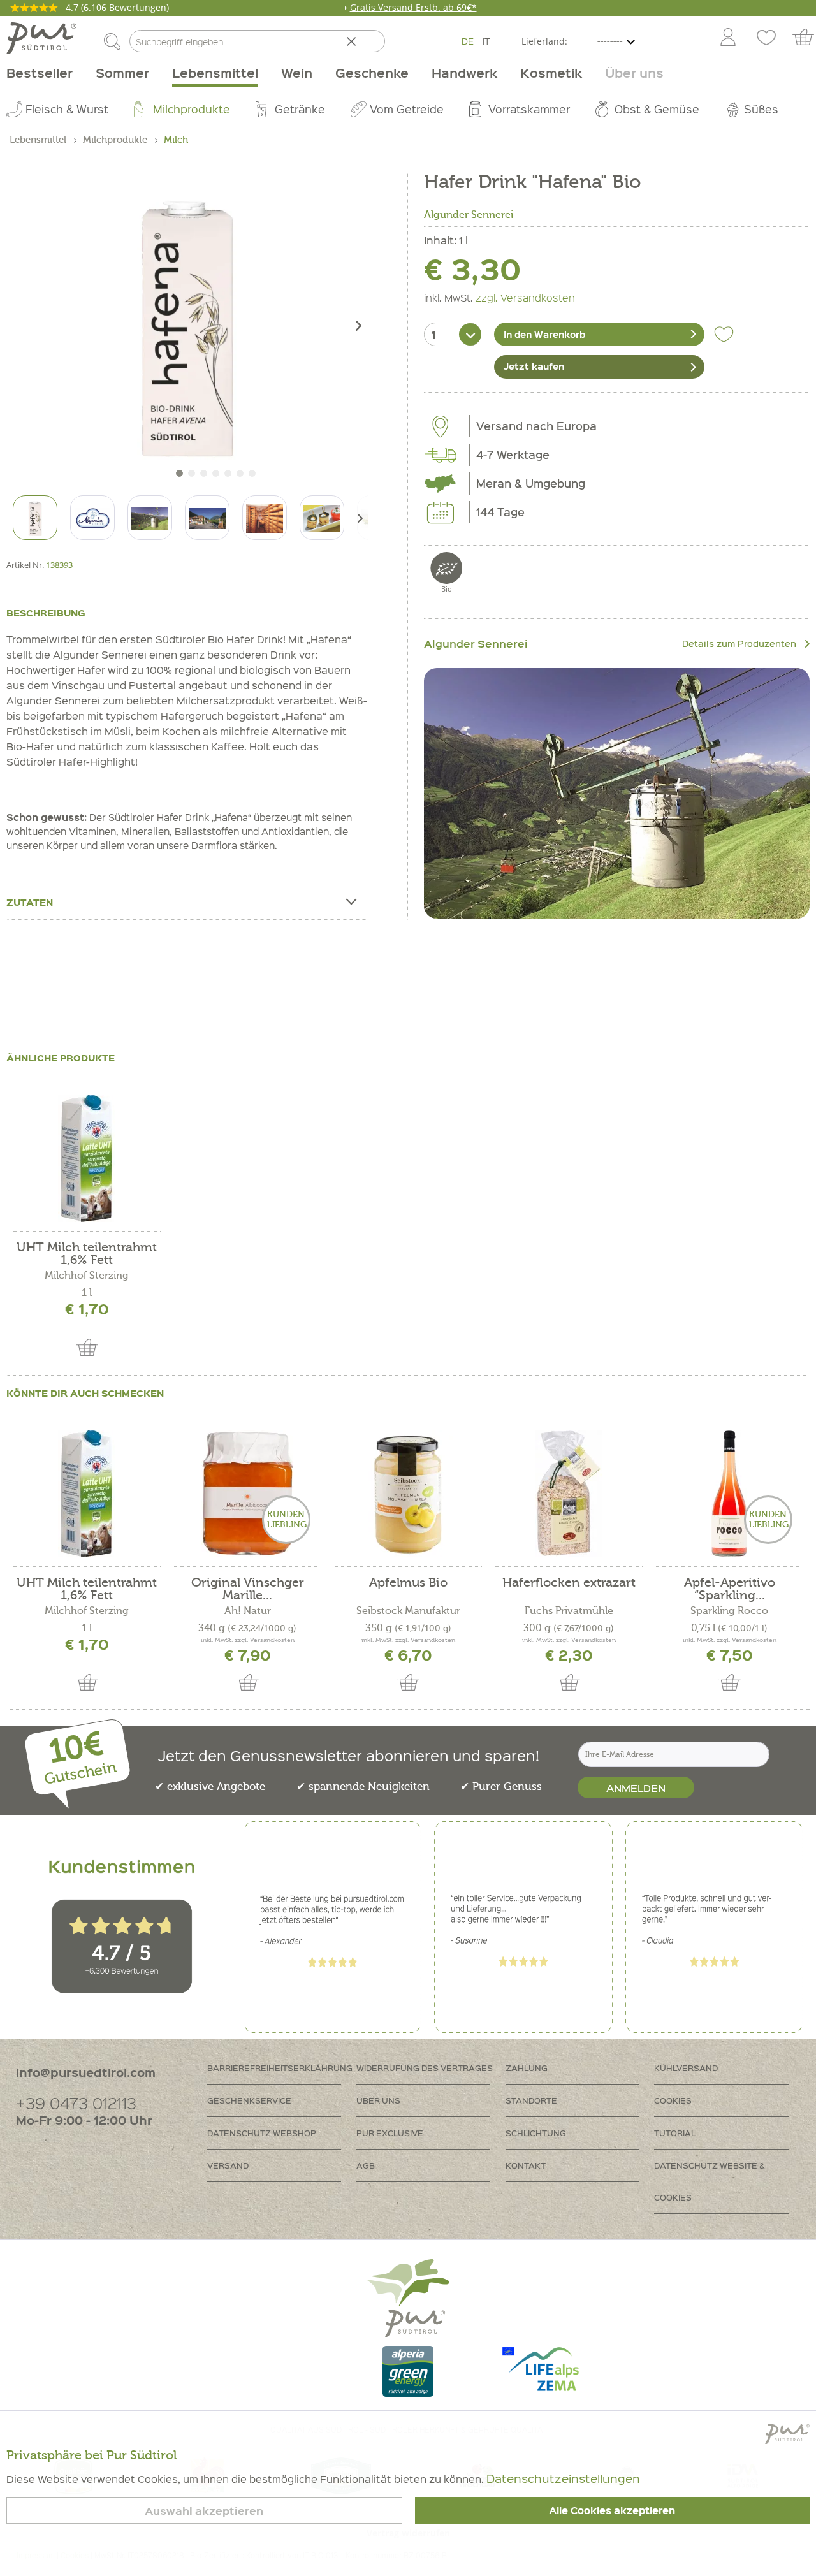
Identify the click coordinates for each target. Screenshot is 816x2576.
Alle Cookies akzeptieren (612, 2510)
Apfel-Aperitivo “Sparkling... (730, 1589)
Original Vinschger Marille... (248, 1589)
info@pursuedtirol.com (86, 2072)
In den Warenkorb (544, 334)
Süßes (761, 109)
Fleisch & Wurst (67, 109)
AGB (366, 2165)
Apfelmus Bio (408, 1583)
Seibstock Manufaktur (408, 1611)
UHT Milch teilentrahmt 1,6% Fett (87, 1254)
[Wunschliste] (766, 38)
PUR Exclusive (390, 2133)
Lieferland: (544, 41)
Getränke (300, 109)
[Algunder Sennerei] (617, 794)
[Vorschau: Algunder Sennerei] (92, 518)
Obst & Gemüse (657, 109)
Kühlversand (686, 2068)
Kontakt (526, 2165)
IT (486, 41)
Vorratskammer (529, 109)
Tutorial (675, 2133)
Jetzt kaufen (534, 366)
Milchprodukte (192, 109)
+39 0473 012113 (76, 2103)
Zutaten (30, 902)
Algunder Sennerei (469, 215)
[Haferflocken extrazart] (569, 1494)
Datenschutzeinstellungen (563, 2478)
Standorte (531, 2100)
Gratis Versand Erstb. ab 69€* (413, 7)
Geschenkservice (249, 2100)
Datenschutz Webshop (262, 2133)
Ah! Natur (248, 1611)
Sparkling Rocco (729, 1611)
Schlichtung (536, 2133)
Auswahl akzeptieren (204, 2511)
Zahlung (527, 2068)
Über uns (378, 2100)
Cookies (673, 2100)
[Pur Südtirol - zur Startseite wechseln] (41, 38)
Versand (228, 2165)
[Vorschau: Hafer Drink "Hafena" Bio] (35, 518)
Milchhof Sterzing (87, 1276)
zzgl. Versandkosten (525, 297)
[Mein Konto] (728, 38)
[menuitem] (727, 38)
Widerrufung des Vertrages (425, 2068)
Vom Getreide (407, 109)
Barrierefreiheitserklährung (280, 2068)
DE (468, 41)
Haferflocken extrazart (569, 1583)
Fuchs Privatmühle (569, 1611)
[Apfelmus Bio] (408, 1494)
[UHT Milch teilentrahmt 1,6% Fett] (87, 1158)
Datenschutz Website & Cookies (710, 2181)
